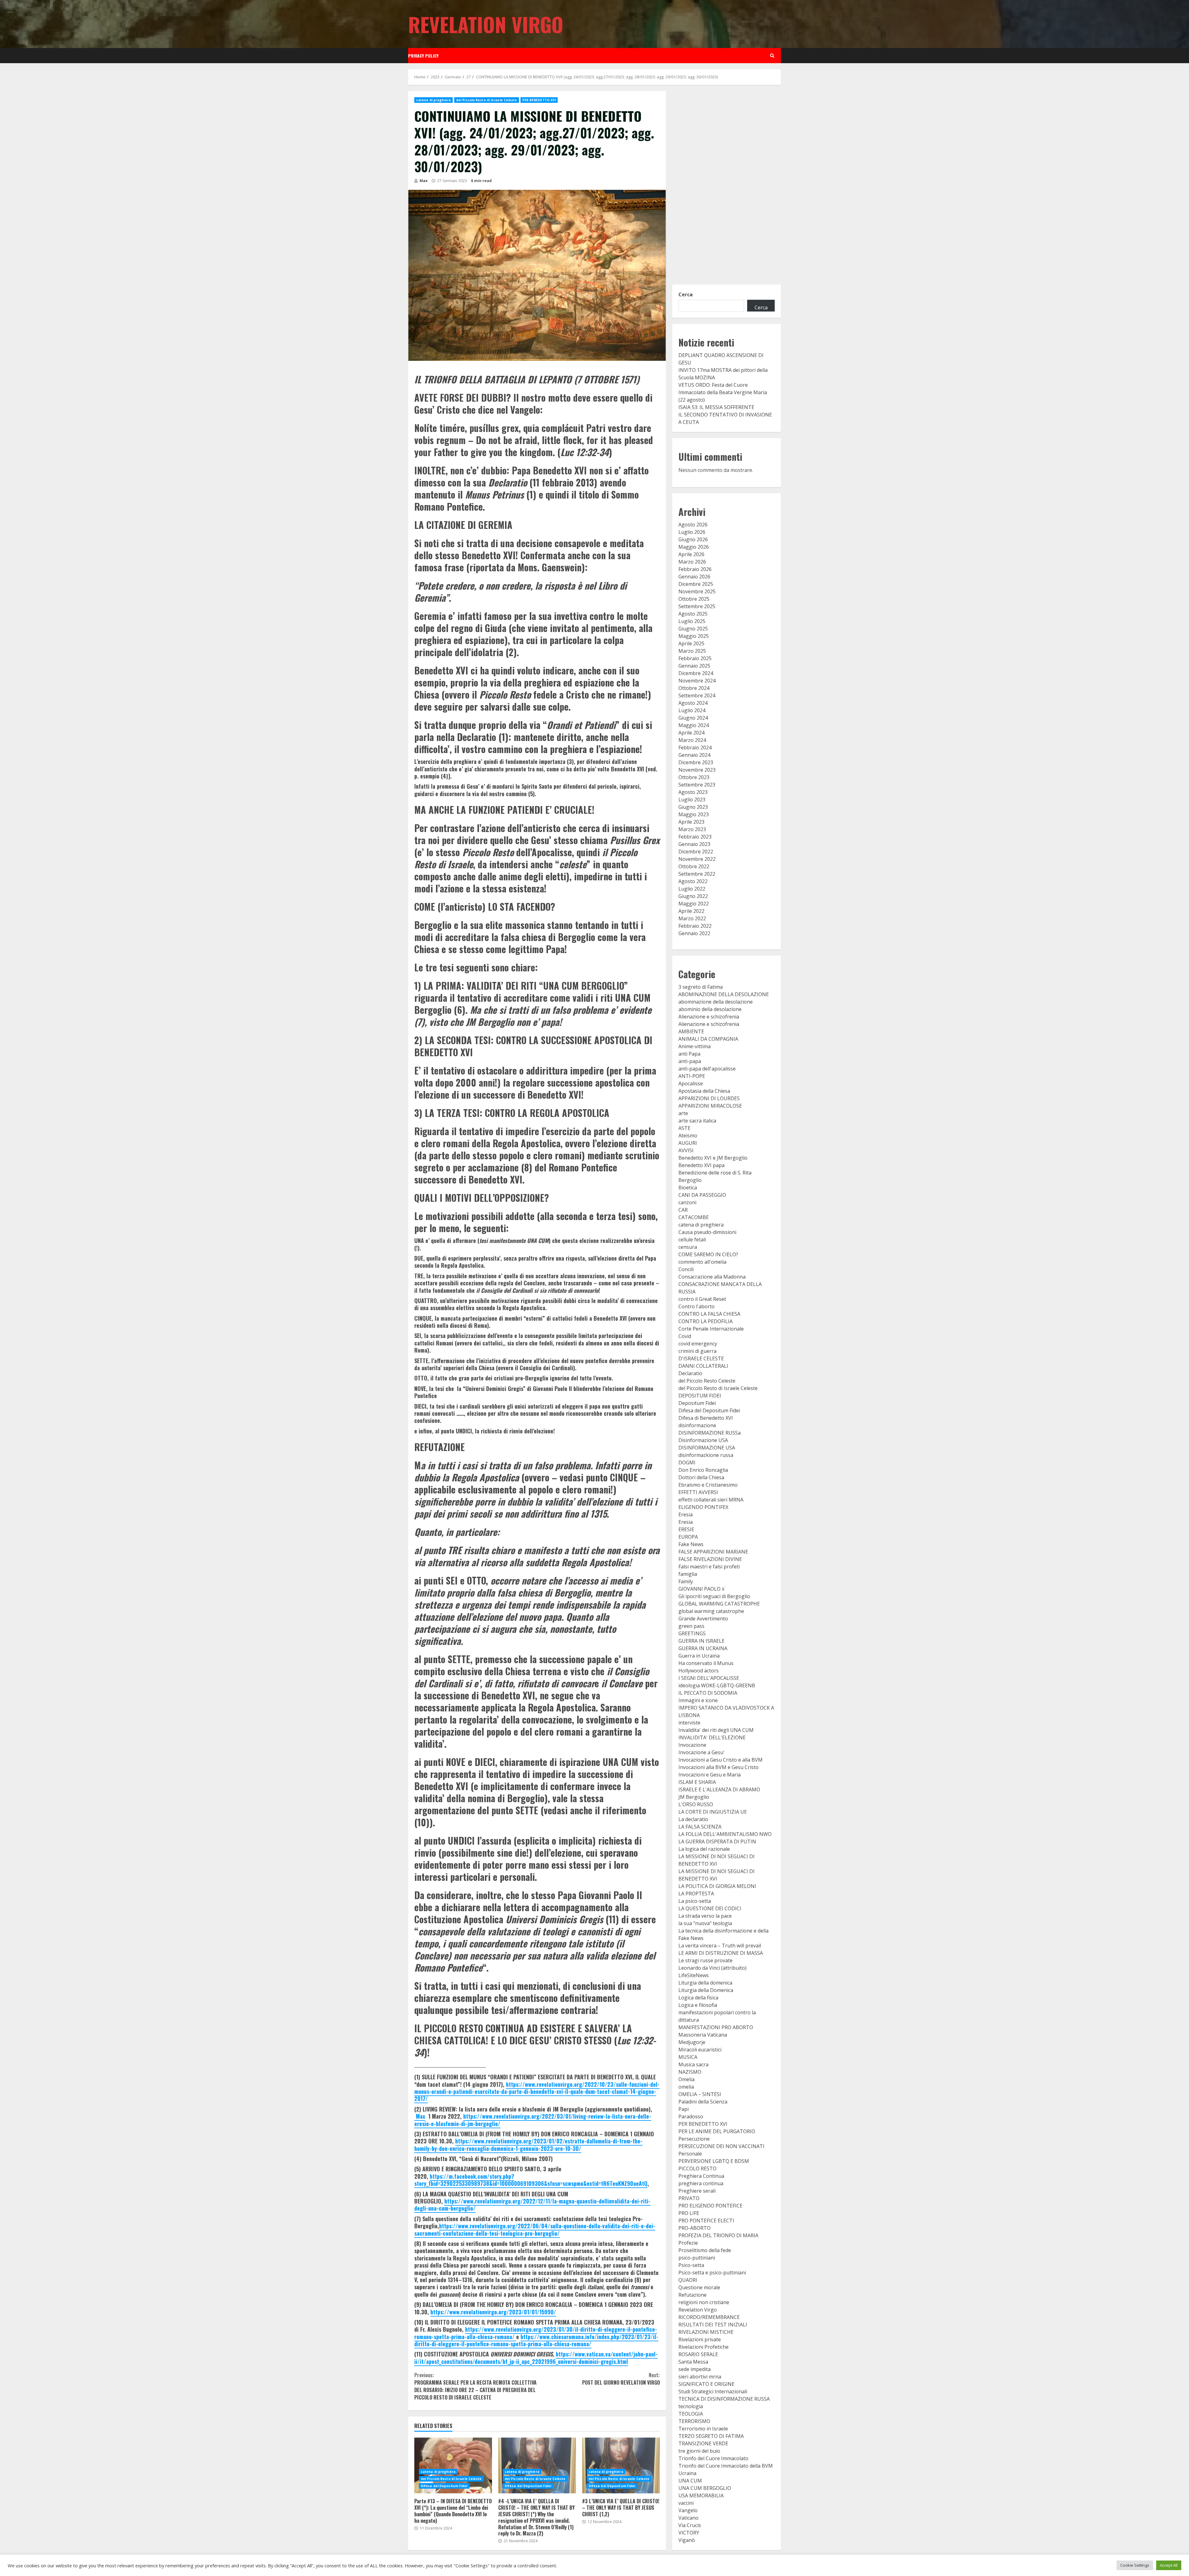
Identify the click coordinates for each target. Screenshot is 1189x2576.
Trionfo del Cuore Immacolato (713, 2458)
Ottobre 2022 (694, 866)
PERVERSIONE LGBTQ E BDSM (714, 2161)
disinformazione (697, 1425)
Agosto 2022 (693, 881)
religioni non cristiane (704, 2302)
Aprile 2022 (691, 911)
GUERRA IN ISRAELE (701, 1641)
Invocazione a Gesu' (701, 1752)
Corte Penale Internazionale (711, 1329)
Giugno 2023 (693, 807)
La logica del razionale (704, 1849)
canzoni (687, 1202)
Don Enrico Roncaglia (703, 1470)
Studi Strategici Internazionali (713, 2391)
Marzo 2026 (692, 562)
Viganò (687, 2540)
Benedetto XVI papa (701, 1165)
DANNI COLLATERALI (703, 1366)
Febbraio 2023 (695, 837)
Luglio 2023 (692, 800)
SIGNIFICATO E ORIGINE (706, 2384)
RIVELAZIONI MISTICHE (706, 2332)
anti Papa (689, 1054)
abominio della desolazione (710, 1009)
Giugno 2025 (693, 629)
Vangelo (688, 2510)
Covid (685, 1336)
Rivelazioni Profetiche (703, 2347)
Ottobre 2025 (694, 599)
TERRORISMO (694, 2421)
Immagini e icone (698, 1700)
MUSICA (688, 2057)
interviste (689, 1723)
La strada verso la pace (705, 1916)
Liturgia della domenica (705, 1983)
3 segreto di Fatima (701, 987)
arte (683, 1113)
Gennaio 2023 (694, 844)
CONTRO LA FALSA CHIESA (709, 1314)
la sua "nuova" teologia (705, 1923)
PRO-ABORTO (695, 2228)
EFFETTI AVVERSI (698, 1492)
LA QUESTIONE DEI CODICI (710, 1908)
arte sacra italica (697, 1121)
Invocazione (692, 1745)
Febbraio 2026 (695, 569)
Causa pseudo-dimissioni (707, 1232)
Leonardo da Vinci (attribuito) (712, 1968)
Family (686, 1581)
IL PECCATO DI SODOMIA (708, 1693)
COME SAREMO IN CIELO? (708, 1254)
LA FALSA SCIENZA (700, 1827)
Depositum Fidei (697, 1403)
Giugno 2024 (693, 718)
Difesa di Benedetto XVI (706, 1418)
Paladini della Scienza (703, 2102)
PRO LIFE (689, 2213)
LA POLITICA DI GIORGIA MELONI (717, 1886)
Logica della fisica (698, 1998)
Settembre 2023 (697, 785)
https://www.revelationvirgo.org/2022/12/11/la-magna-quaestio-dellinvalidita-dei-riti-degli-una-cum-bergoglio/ (532, 2205)
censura (688, 1247)
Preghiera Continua (701, 2176)
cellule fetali (692, 1240)
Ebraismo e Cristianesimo (708, 1485)
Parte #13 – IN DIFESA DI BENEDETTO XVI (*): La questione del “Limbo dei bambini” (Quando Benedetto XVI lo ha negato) (453, 2465)
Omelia (686, 2079)
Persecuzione (694, 2139)
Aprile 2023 (691, 822)
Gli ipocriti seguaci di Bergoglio (714, 1596)
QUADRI (688, 2280)
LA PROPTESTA (696, 1894)
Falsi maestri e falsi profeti (709, 1567)
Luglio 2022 (692, 889)
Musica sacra (693, 2064)
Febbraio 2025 (695, 658)
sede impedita (695, 2369)
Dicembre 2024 (696, 673)
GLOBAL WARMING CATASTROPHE (719, 1604)
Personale (690, 2154)
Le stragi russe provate (706, 1960)
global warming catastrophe (711, 1611)
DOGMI (687, 1462)
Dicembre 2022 (696, 852)
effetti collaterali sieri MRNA (711, 1500)
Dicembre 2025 (696, 584)
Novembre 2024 (697, 681)
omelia (686, 2087)
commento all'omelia (702, 1262)
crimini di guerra (697, 1351)
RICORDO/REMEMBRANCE (709, 2317)
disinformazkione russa (706, 1455)
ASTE (684, 1128)
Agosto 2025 (693, 614)
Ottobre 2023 (694, 777)
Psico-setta (691, 2265)
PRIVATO (689, 2198)
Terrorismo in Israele (703, 2429)
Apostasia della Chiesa (704, 1091)
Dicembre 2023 (696, 762)
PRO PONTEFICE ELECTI (706, 2221)
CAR (683, 1210)
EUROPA (688, 1537)
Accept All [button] (1169, 2565)
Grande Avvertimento (703, 1619)
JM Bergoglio (694, 1797)
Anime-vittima (695, 1046)
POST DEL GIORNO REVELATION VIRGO (621, 2379)
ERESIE (686, 1529)
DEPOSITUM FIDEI (700, 1396)
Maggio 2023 (694, 814)
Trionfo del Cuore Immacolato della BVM (726, 2466)
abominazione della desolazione (716, 1002)
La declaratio (693, 1819)
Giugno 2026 (693, 539)
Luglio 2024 (692, 710)
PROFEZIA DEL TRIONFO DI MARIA (718, 2235)
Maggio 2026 (694, 547)
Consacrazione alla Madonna (712, 1277)
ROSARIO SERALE (698, 2354)
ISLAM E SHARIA (697, 1782)
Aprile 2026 (691, 554)
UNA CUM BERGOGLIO (705, 2488)
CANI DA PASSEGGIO (702, 1195)
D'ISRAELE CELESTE (701, 1358)
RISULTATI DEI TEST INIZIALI (713, 2325)
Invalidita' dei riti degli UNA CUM (716, 1730)
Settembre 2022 (697, 874)
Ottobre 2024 (694, 688)
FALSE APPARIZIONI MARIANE (713, 1552)
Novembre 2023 (697, 770)
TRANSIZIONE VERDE (703, 2443)
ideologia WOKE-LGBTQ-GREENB (717, 1685)
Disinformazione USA (703, 1440)
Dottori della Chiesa (701, 1477)
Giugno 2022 (693, 896)
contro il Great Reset (702, 1299)
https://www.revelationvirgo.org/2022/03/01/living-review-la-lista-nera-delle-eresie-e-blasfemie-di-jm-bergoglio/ (533, 2120)
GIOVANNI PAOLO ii (701, 1589)
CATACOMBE (694, 1217)
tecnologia (691, 2406)
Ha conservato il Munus (706, 1663)
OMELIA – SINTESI (700, 2094)
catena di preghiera (433, 100)
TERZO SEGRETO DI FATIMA (711, 2436)
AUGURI (688, 1143)
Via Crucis (690, 2525)
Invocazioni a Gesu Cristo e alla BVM (721, 1760)
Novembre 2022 (697, 859)
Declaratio (690, 1373)
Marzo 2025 (692, 651)
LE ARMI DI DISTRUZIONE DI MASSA (721, 1953)
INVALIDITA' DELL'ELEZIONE (712, 1737)
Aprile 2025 (691, 643)
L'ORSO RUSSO (696, 1804)
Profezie (688, 2243)
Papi (684, 2109)
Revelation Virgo (486, 24)
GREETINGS (692, 1633)
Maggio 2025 (694, 636)
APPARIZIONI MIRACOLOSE (710, 1106)
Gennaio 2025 (694, 666)
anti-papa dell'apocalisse (707, 1069)
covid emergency (698, 1344)
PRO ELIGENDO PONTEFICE (710, 2206)
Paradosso (691, 2116)
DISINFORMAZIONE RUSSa (710, 1433)
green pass (691, 1626)
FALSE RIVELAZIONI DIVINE (710, 1559)
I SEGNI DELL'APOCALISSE (709, 1678)
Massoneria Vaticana (703, 2035)
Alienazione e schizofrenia (709, 1017)
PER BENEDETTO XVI (539, 100)
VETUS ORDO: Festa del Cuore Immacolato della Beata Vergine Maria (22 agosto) (723, 392)
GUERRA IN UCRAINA (703, 1648)
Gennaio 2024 (694, 755)
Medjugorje (692, 2042)
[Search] (772, 56)
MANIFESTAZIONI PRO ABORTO (716, 2027)
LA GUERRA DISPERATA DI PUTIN (717, 1842)
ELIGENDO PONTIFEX (703, 1507)
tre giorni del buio (699, 2451)
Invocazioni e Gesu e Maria (710, 1775)
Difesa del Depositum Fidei (444, 2486)
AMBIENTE (691, 1031)
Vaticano (688, 2518)
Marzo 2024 (692, 740)
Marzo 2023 (692, 829)
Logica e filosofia (698, 2005)
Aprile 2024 (691, 733)
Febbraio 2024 (695, 748)
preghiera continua (701, 2183)
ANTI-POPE (692, 1076)
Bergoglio (690, 1180)
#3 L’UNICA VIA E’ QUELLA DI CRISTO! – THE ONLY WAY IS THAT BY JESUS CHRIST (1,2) (621, 2465)
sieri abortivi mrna (700, 2377)
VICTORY (689, 2533)
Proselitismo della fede (705, 2250)
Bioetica (688, 1188)
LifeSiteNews (694, 1975)
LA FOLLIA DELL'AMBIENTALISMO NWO (725, 1834)
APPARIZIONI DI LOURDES (709, 1098)
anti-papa (690, 1061)
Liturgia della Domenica (706, 1990)
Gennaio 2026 (694, 577)
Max (423, 181)
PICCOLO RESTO (697, 2168)
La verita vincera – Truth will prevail (720, 1946)
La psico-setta (695, 1901)
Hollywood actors (699, 1671)
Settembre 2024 (697, 695)
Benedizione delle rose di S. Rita (715, 1173)
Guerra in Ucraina (699, 1656)
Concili (686, 1269)
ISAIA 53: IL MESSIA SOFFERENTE (716, 407)
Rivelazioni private (700, 2339)
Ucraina (687, 2473)
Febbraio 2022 (695, 926)
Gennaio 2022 (694, 933)
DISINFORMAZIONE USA (707, 1448)
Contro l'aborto (697, 1306)
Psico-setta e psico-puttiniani (712, 2273)
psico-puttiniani (697, 2258)
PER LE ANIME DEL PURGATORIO (717, 2131)
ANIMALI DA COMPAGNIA (708, 1039)
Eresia (686, 1515)
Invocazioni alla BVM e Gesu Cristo (719, 1767)
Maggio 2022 (694, 904)
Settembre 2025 (697, 606)
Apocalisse (691, 1083)
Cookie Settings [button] (1135, 2565)
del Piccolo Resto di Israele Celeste (487, 100)
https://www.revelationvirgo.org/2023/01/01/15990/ (493, 2312)
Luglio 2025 (692, 621)
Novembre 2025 (697, 591)
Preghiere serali (697, 2191)
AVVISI (686, 1150)
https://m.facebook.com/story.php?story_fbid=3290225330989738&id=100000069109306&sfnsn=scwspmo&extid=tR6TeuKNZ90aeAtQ (531, 2180)
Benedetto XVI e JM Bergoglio (713, 1158)
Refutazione (692, 2295)
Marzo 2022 (692, 918)
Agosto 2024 (693, 703)
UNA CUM (690, 2481)
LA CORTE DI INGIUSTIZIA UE (713, 1812)
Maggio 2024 (694, 725)
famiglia (688, 1574)
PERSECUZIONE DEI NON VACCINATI (721, 2146)
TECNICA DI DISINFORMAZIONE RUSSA (724, 2399)
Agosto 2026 (693, 525)
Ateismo (688, 1135)
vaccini (686, 2503)
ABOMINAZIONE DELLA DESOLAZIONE (724, 994)
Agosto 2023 (693, 792)
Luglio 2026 (692, 532)
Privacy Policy (423, 56)
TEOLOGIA (691, 2414)
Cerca (686, 294)
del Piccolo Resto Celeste (707, 1381)
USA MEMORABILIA (701, 2495)
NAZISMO (690, 2072)
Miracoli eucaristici (700, 2050)
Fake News (691, 1544)
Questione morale (699, 2287)
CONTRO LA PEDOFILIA (706, 1321)
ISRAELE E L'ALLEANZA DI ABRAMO (719, 1789)
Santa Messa (693, 2362)
